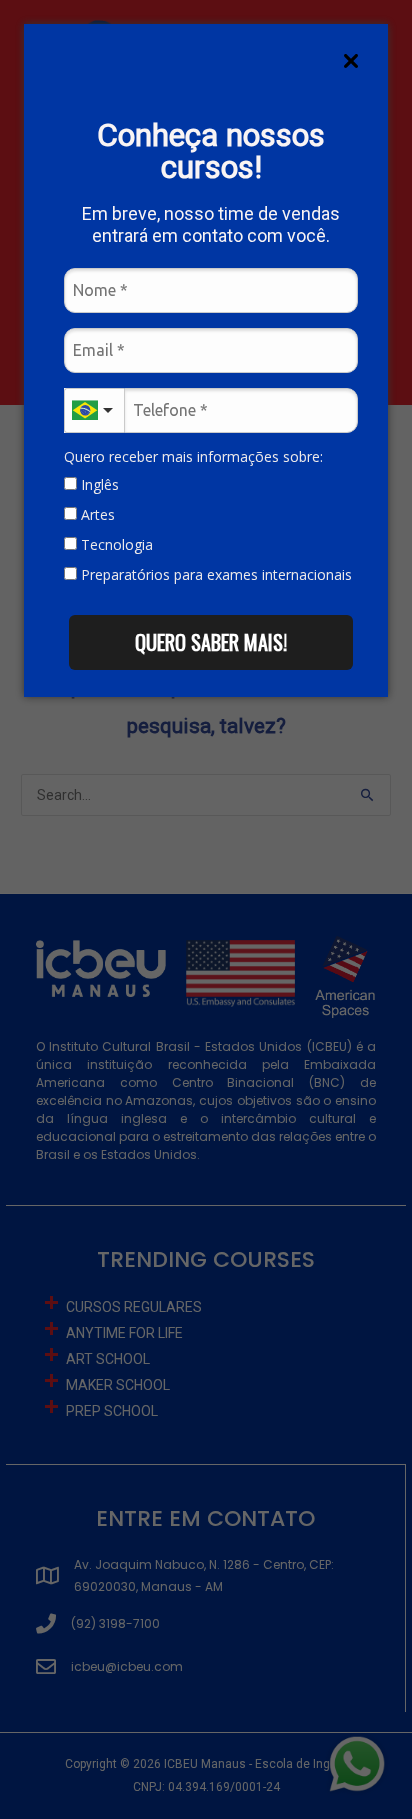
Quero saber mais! (211, 642)
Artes (96, 515)
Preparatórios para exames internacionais (214, 575)
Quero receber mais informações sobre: (193, 457)
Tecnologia (115, 545)
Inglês (98, 485)
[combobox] (94, 410)
